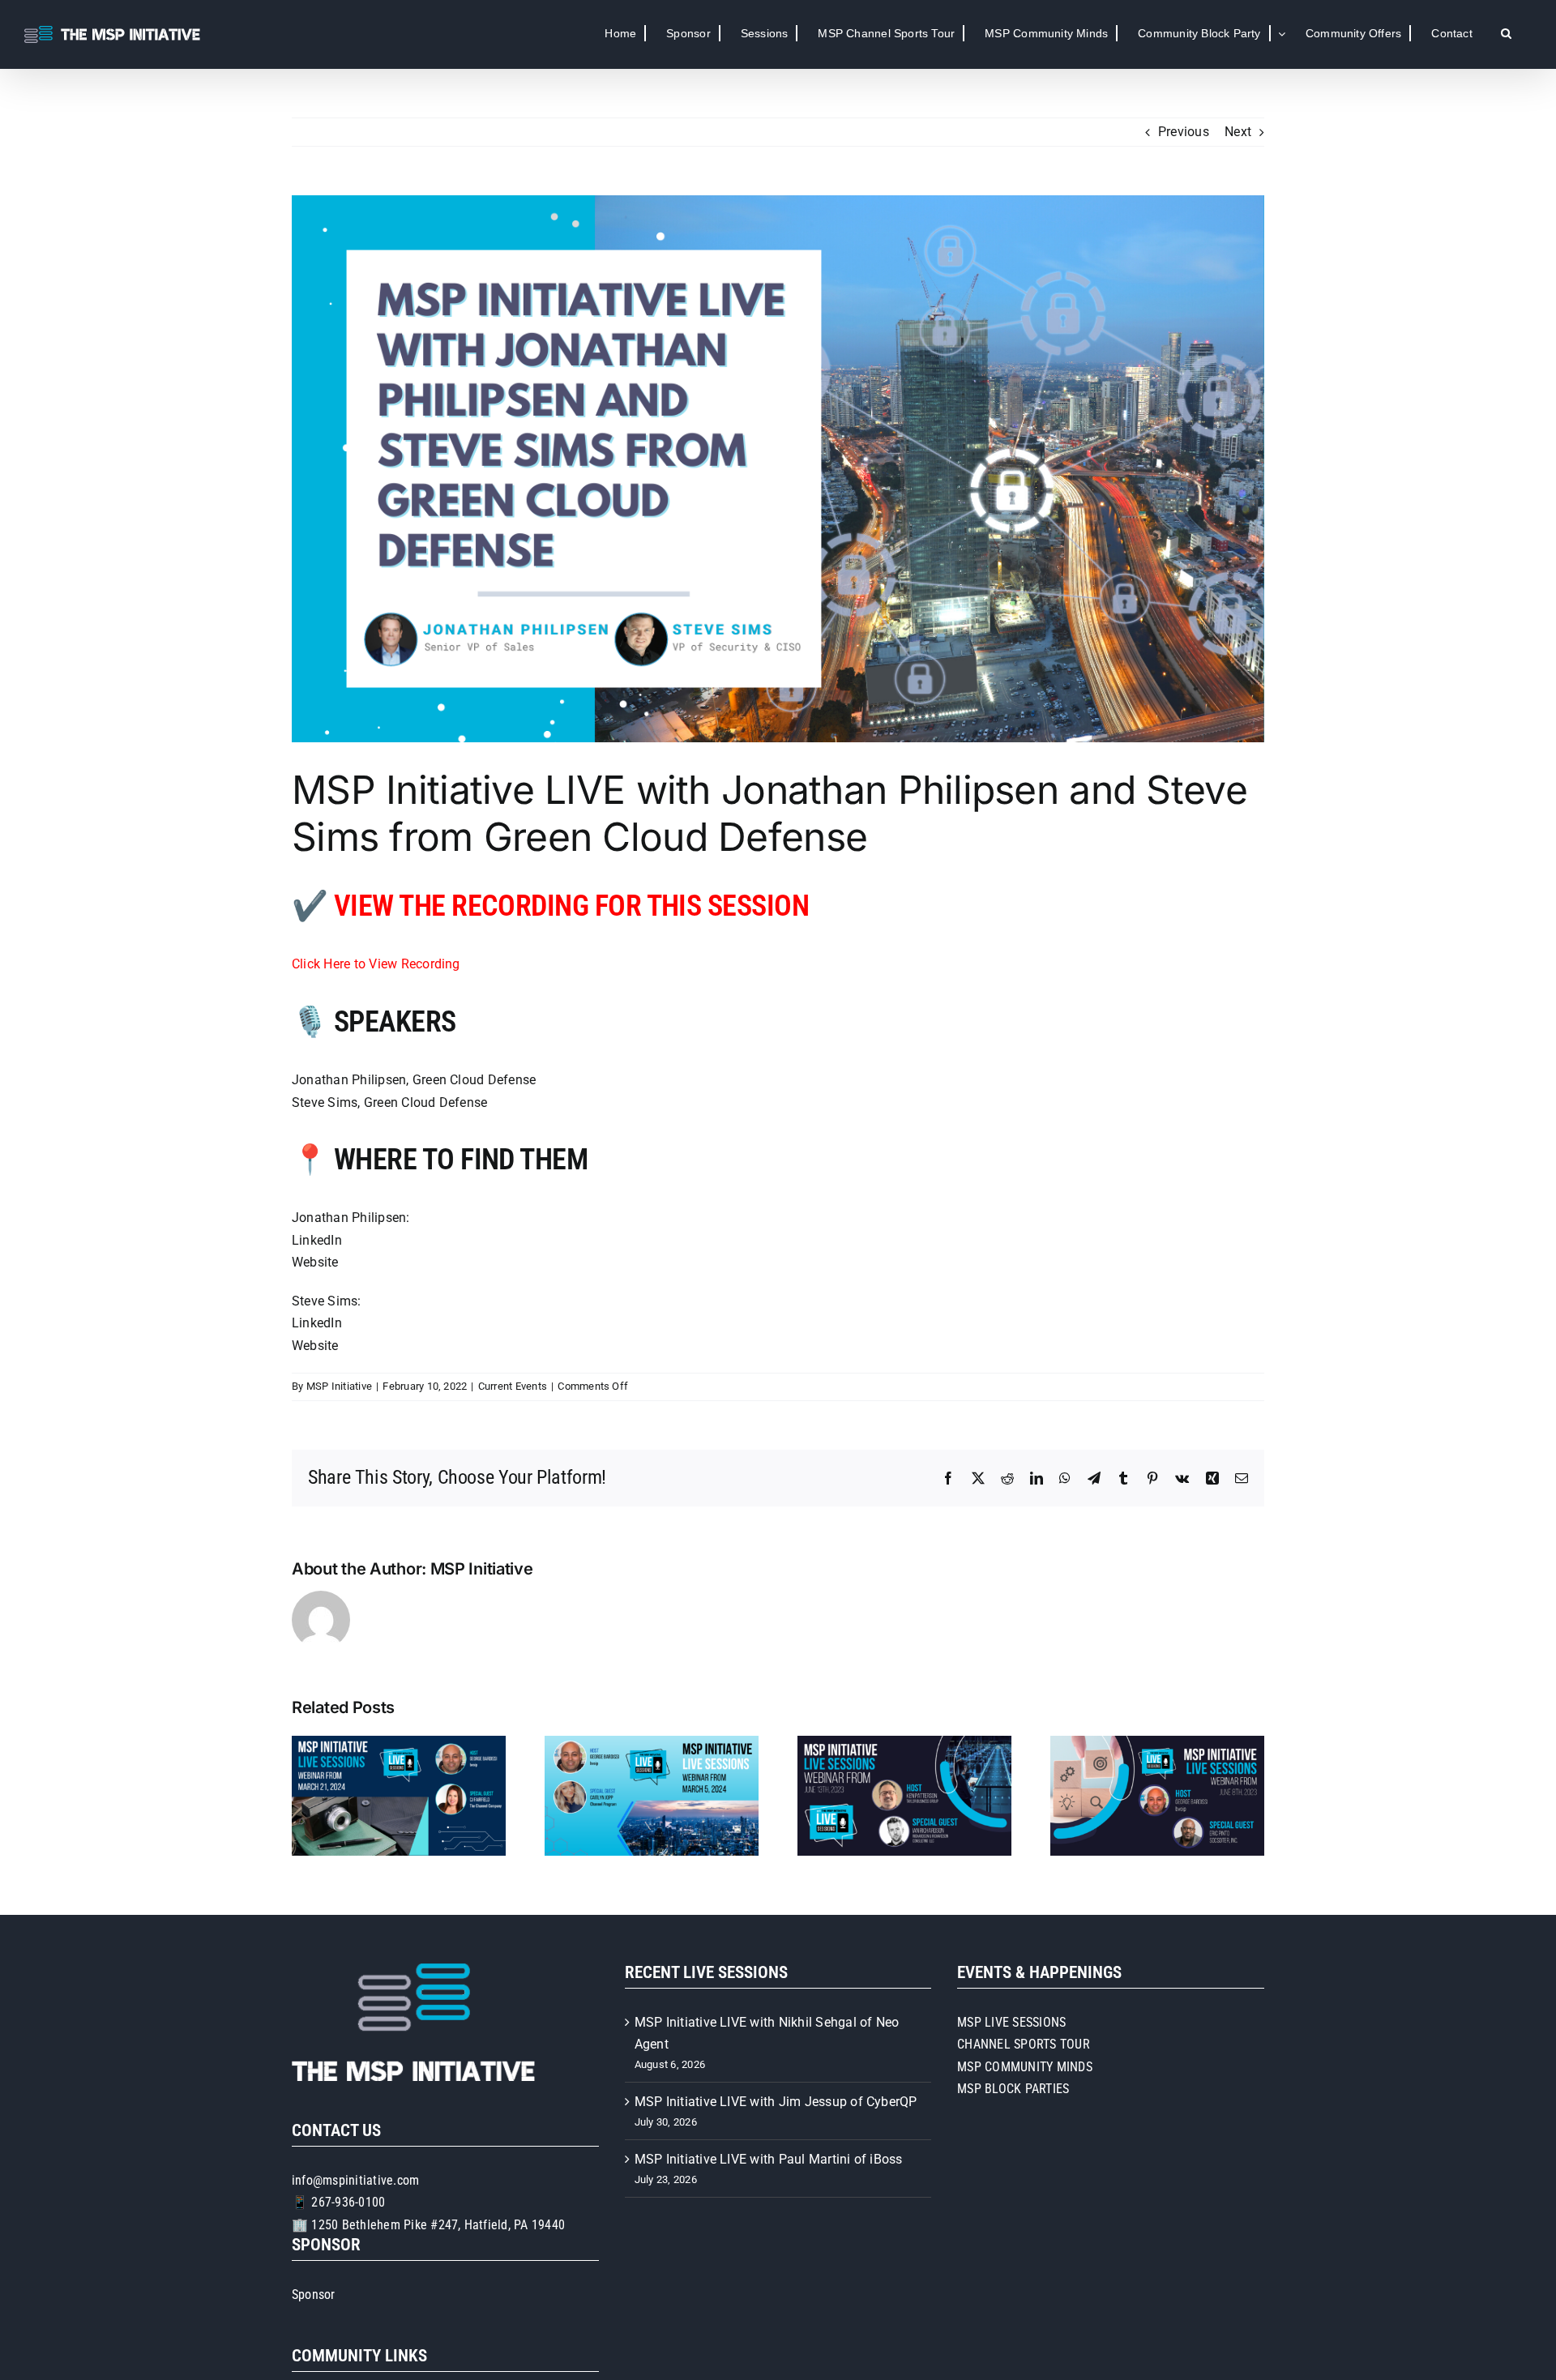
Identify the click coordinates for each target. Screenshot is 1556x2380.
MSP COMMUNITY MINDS (1025, 2067)
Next (1238, 132)
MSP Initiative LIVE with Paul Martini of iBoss (769, 2159)
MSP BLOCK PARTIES (1013, 2089)
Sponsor (314, 2295)
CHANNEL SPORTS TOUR (1024, 2044)
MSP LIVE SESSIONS (1011, 2022)
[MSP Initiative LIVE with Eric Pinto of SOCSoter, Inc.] (1157, 1743)
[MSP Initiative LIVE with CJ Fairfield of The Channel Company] (399, 1743)
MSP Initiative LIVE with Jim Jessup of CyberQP (776, 2102)
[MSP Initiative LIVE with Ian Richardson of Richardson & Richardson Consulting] (904, 1743)
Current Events (513, 1386)
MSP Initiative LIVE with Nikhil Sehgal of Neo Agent (767, 2034)
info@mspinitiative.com (355, 2180)
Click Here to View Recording (376, 964)
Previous (1184, 132)
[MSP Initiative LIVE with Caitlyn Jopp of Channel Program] (652, 1743)
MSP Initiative (339, 1386)
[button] (1506, 33)
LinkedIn (317, 1240)
